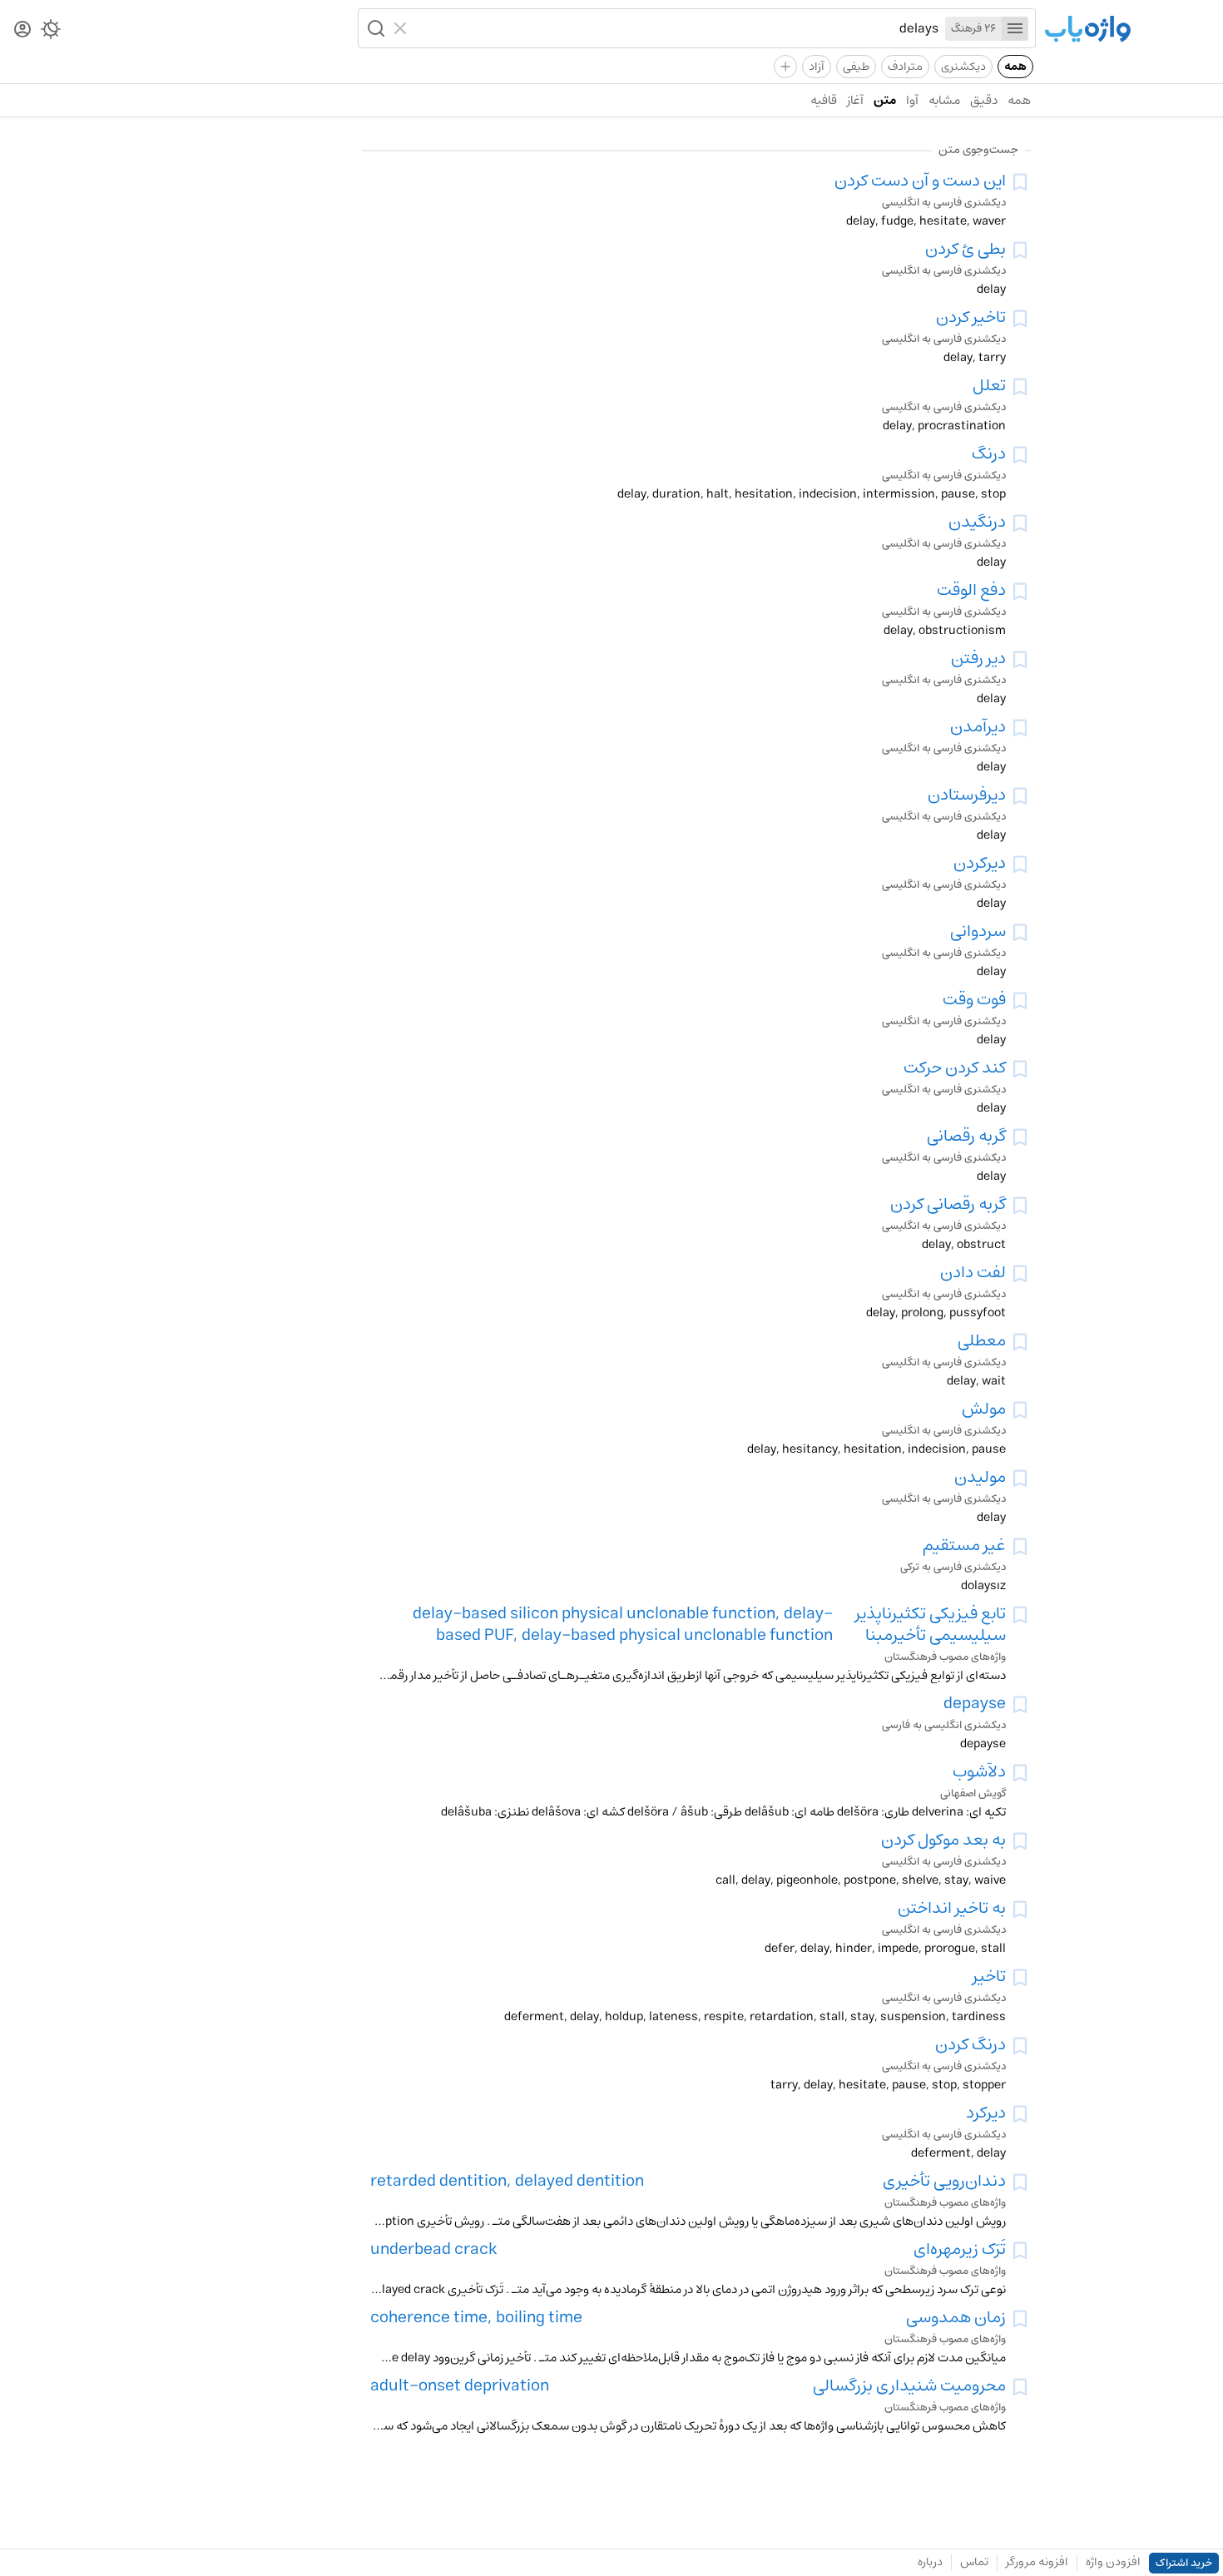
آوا (912, 100)
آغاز (855, 100)
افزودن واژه (1113, 2562)
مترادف (905, 67)
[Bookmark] (1020, 182)
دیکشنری (963, 67)
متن (885, 100)
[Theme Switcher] (51, 32)
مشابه (944, 100)
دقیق (984, 100)
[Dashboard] (22, 30)
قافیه (824, 100)
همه (1015, 67)
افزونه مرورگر (1037, 2562)
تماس (974, 2562)
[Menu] (1015, 29)
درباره (930, 2562)
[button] (374, 28)
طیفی (856, 67)
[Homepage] (1087, 30)
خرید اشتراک (1184, 2563)
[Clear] (402, 28)
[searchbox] (676, 28)
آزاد (817, 67)
